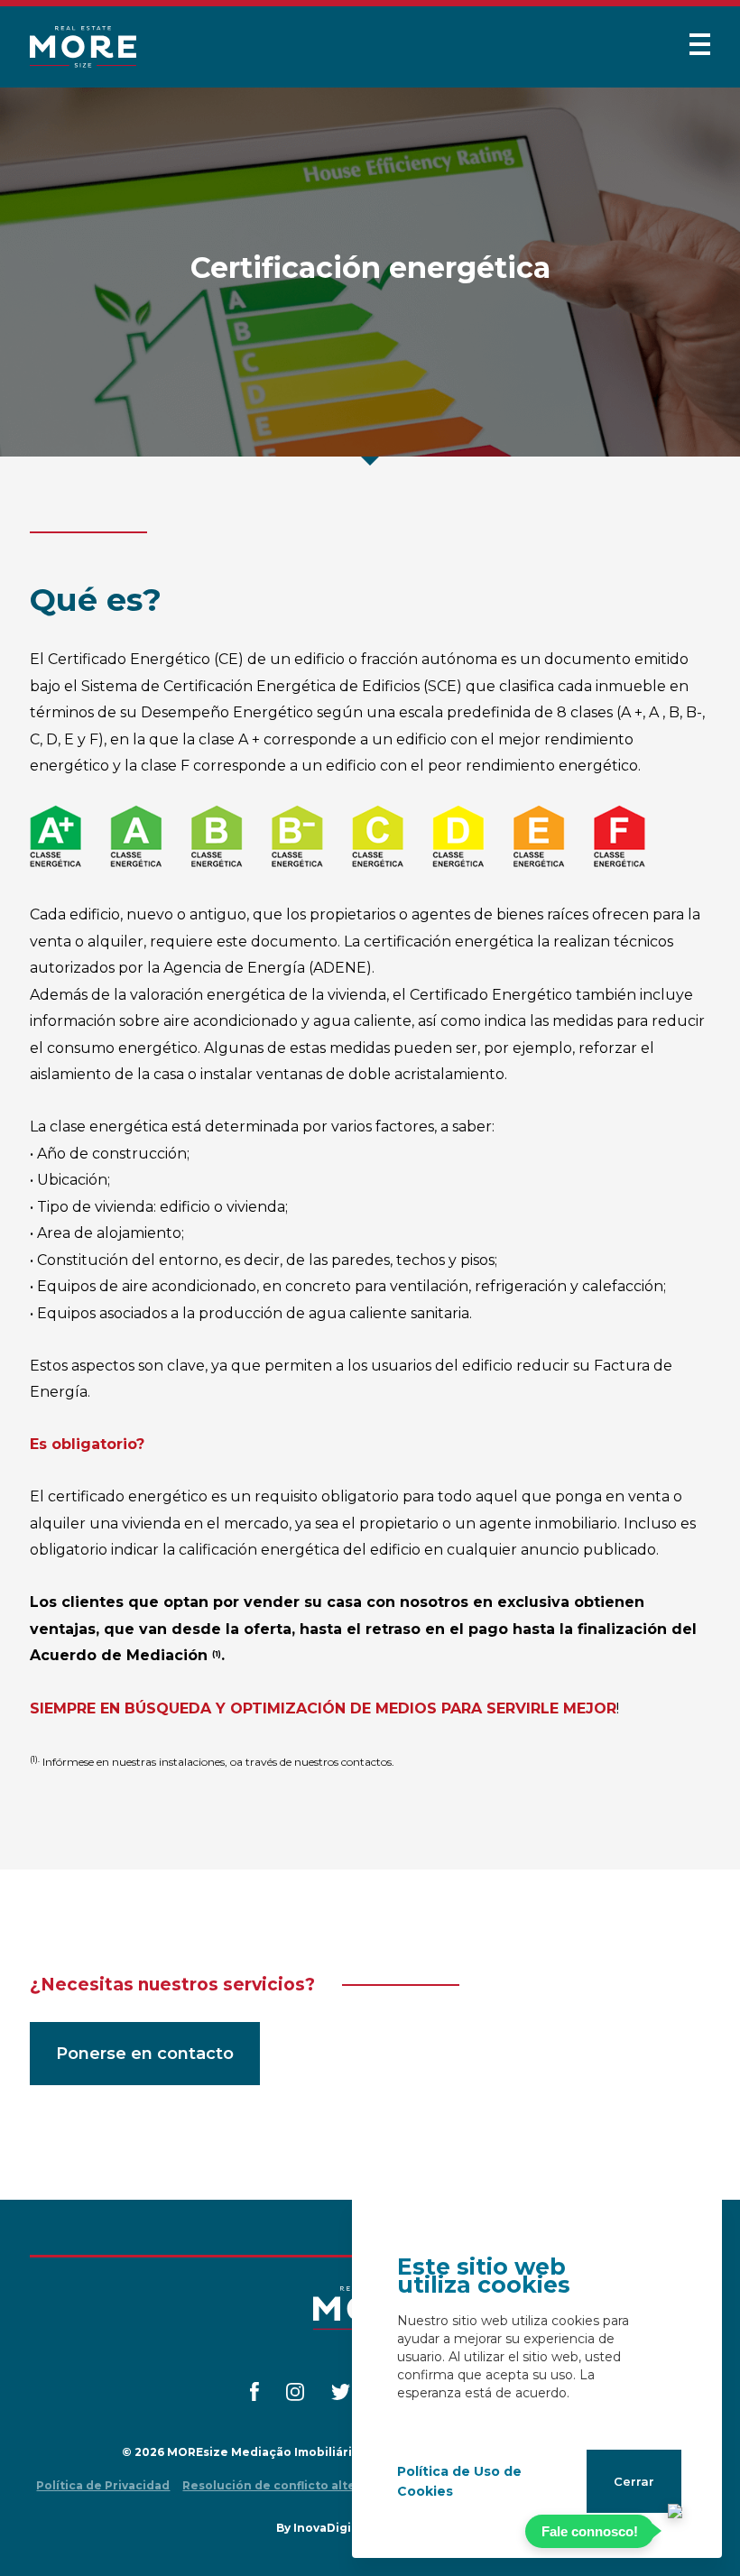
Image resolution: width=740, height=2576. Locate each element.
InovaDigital (330, 2528)
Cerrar (634, 2481)
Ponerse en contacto (145, 2054)
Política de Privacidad (103, 2485)
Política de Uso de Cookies (459, 2481)
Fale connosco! (590, 2531)
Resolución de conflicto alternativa (291, 2485)
